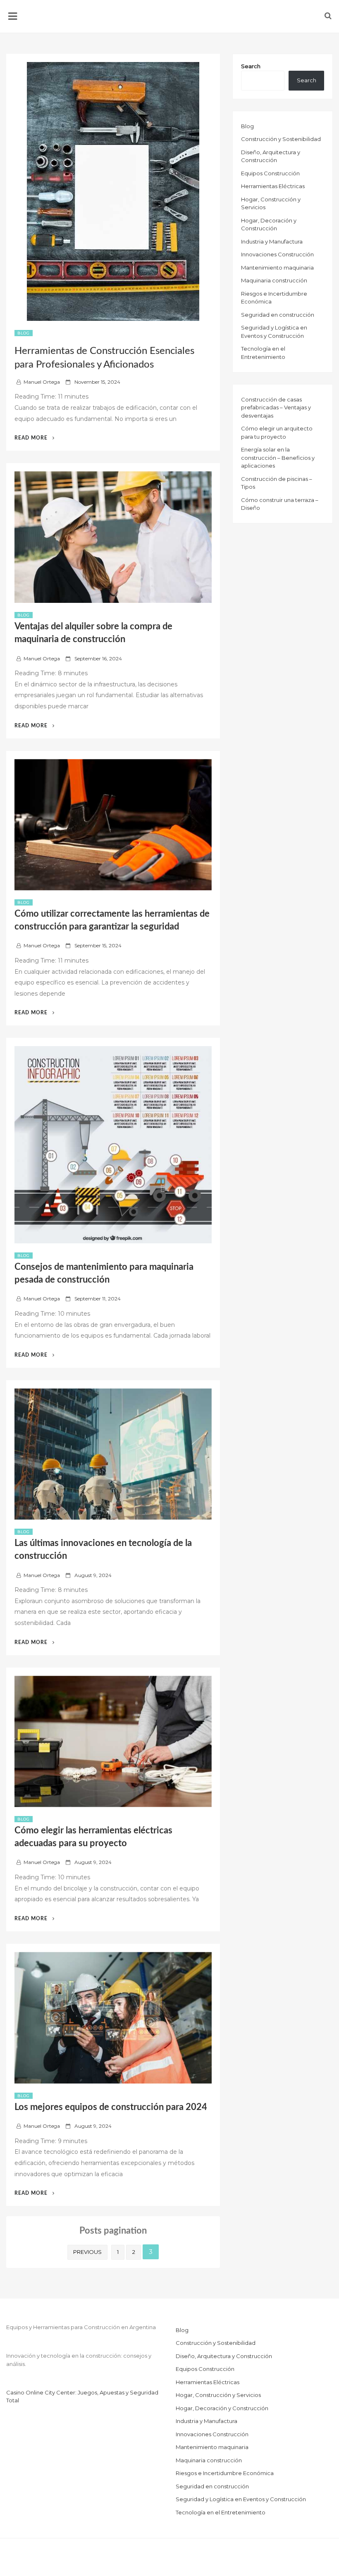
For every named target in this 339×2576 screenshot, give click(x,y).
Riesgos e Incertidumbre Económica (225, 2473)
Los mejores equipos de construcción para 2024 (111, 2107)
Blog (24, 333)
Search (251, 66)
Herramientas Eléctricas (273, 186)
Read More (35, 438)
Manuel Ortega (42, 382)
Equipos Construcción (270, 173)
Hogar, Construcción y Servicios (218, 2395)
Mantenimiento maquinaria (277, 268)
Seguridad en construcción (278, 315)
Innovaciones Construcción (277, 254)
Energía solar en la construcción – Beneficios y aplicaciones (278, 458)
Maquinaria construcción (274, 280)
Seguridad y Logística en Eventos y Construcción (241, 2499)
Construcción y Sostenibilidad (281, 139)
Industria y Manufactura (272, 241)
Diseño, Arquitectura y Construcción (224, 2356)
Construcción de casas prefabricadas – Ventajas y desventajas (276, 407)
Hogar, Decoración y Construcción (222, 2408)
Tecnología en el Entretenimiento (221, 2512)
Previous (87, 2252)
